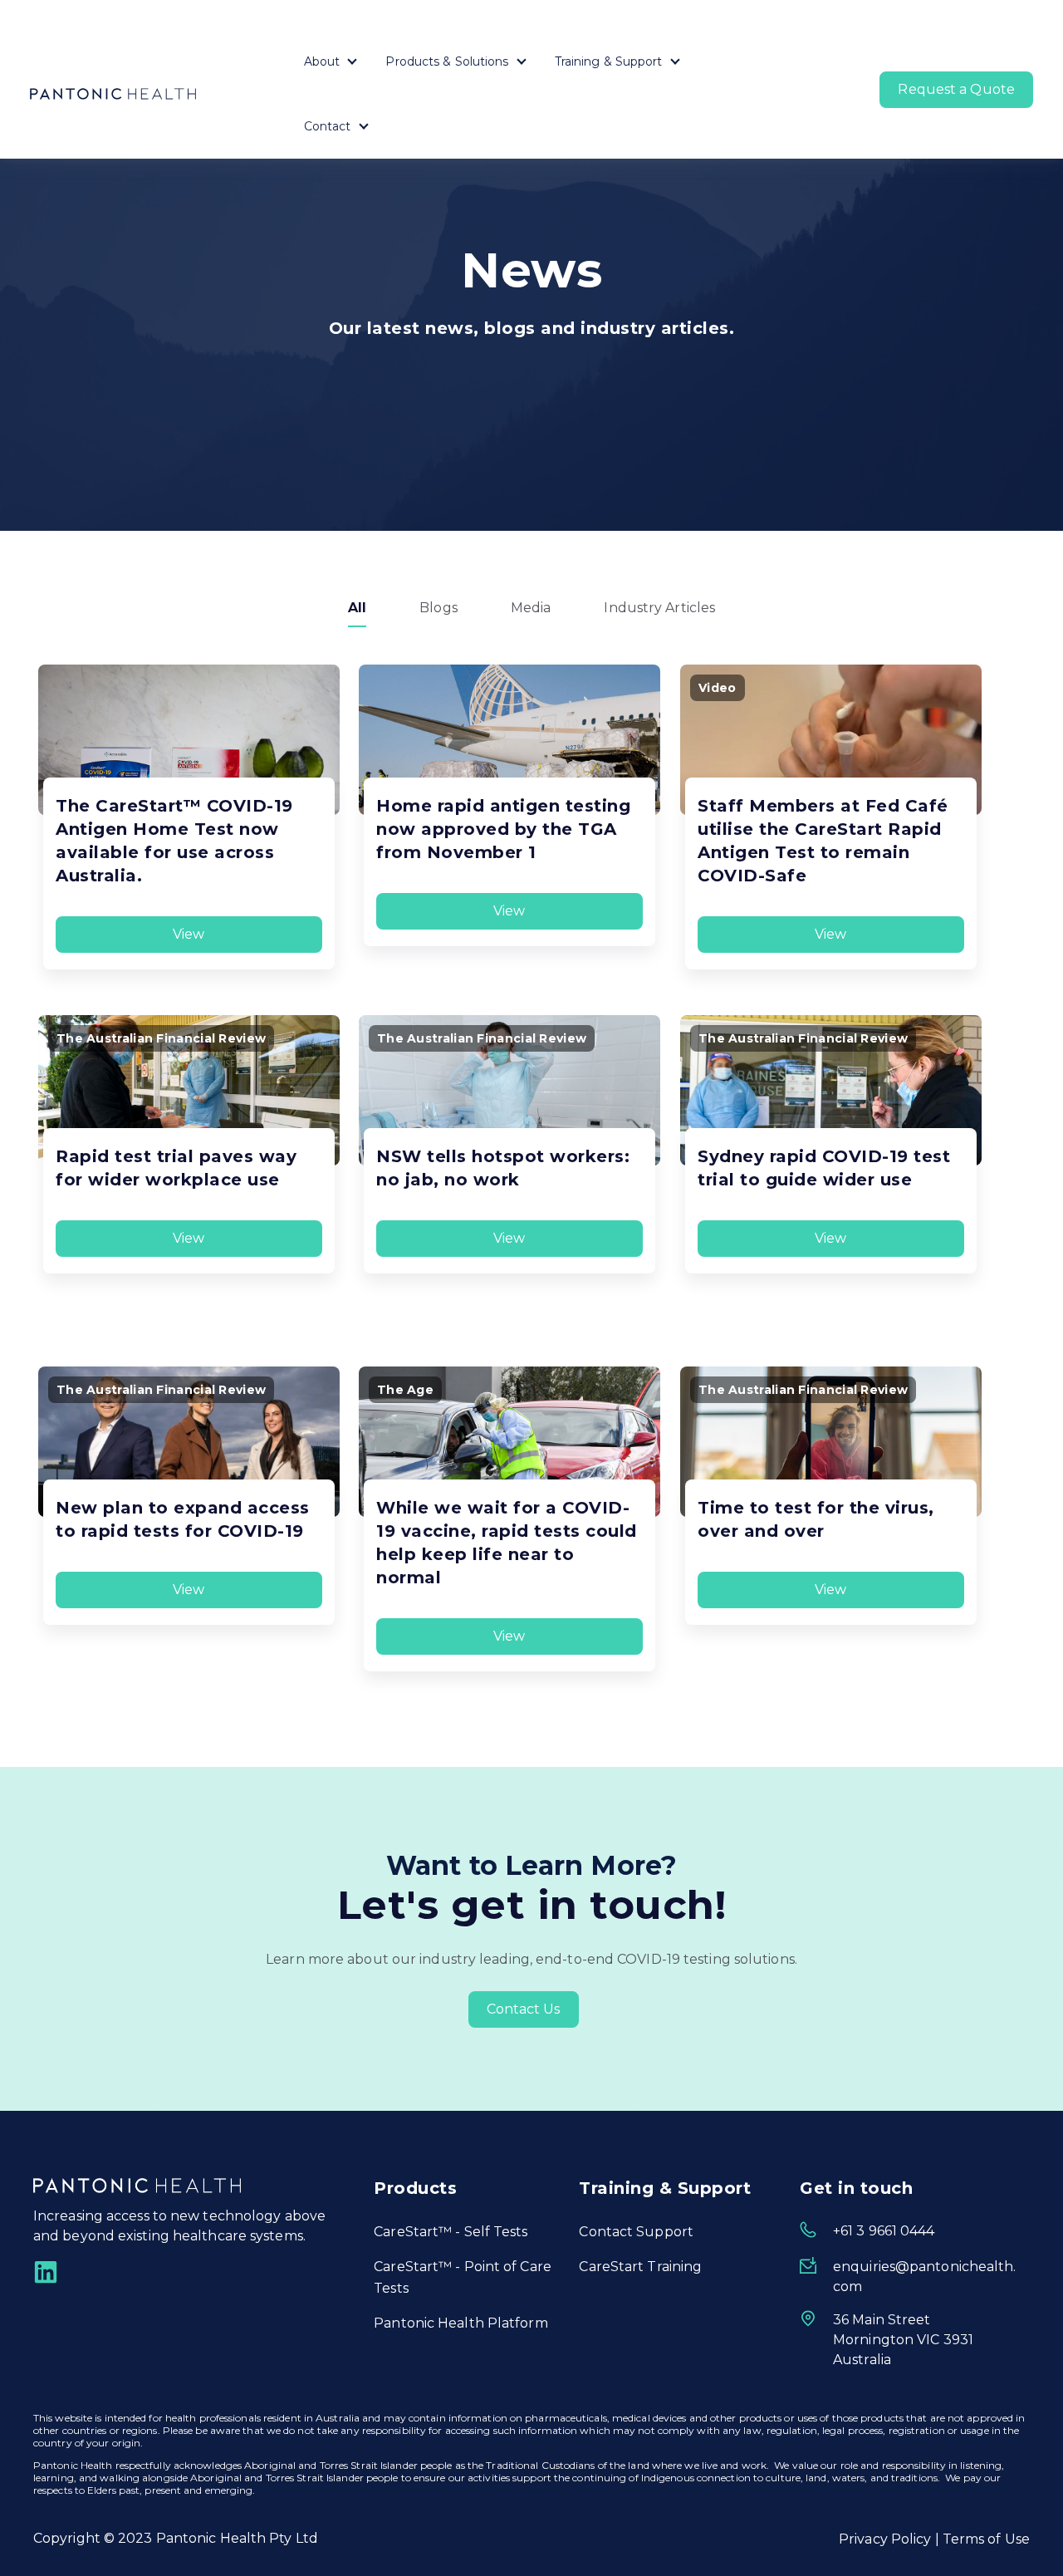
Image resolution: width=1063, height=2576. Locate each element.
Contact (328, 126)
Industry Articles (659, 608)
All (357, 608)
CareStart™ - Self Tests (451, 2232)
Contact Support (636, 2232)
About (322, 61)
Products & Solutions (447, 61)
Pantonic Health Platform (460, 2323)
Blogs (438, 608)
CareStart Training (640, 2267)
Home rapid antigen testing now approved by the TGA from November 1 (503, 829)
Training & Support (609, 61)
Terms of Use (986, 2539)
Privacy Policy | (891, 2539)
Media (531, 608)
